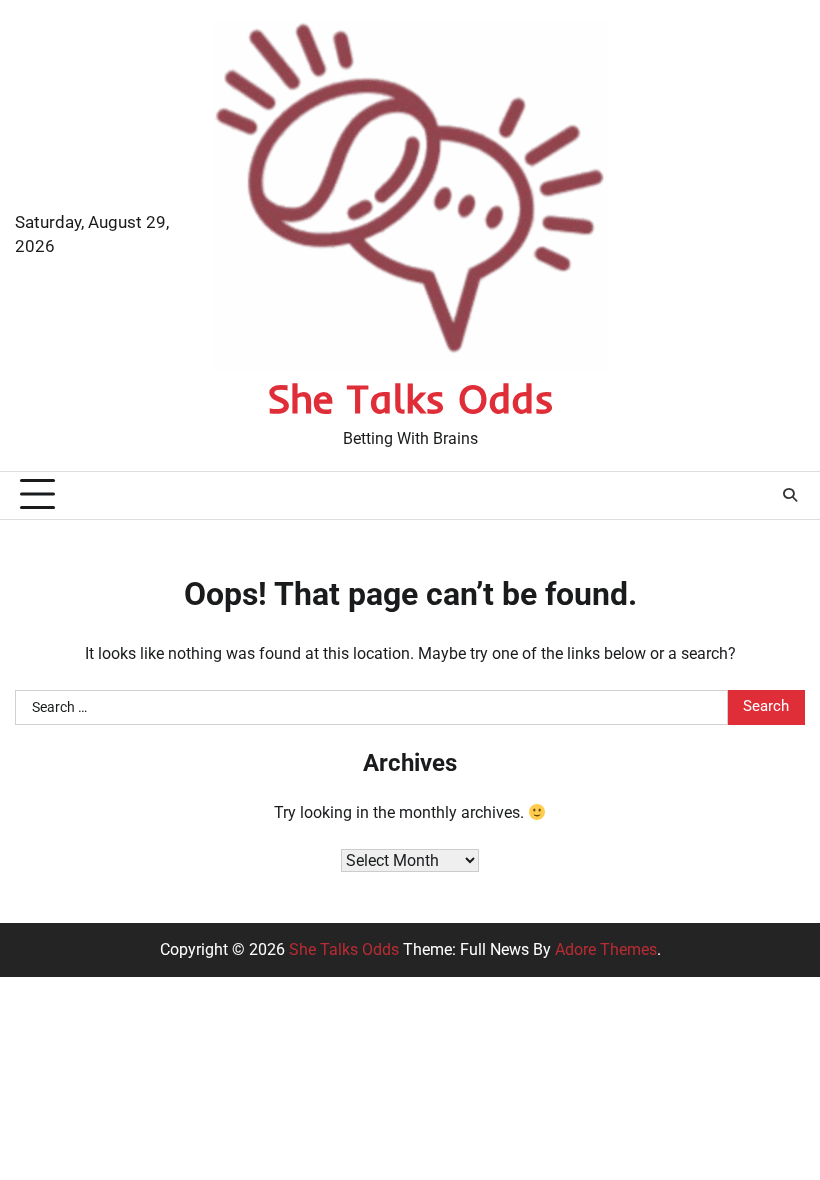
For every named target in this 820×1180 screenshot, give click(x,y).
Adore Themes (606, 949)
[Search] (790, 495)
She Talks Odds (410, 398)
